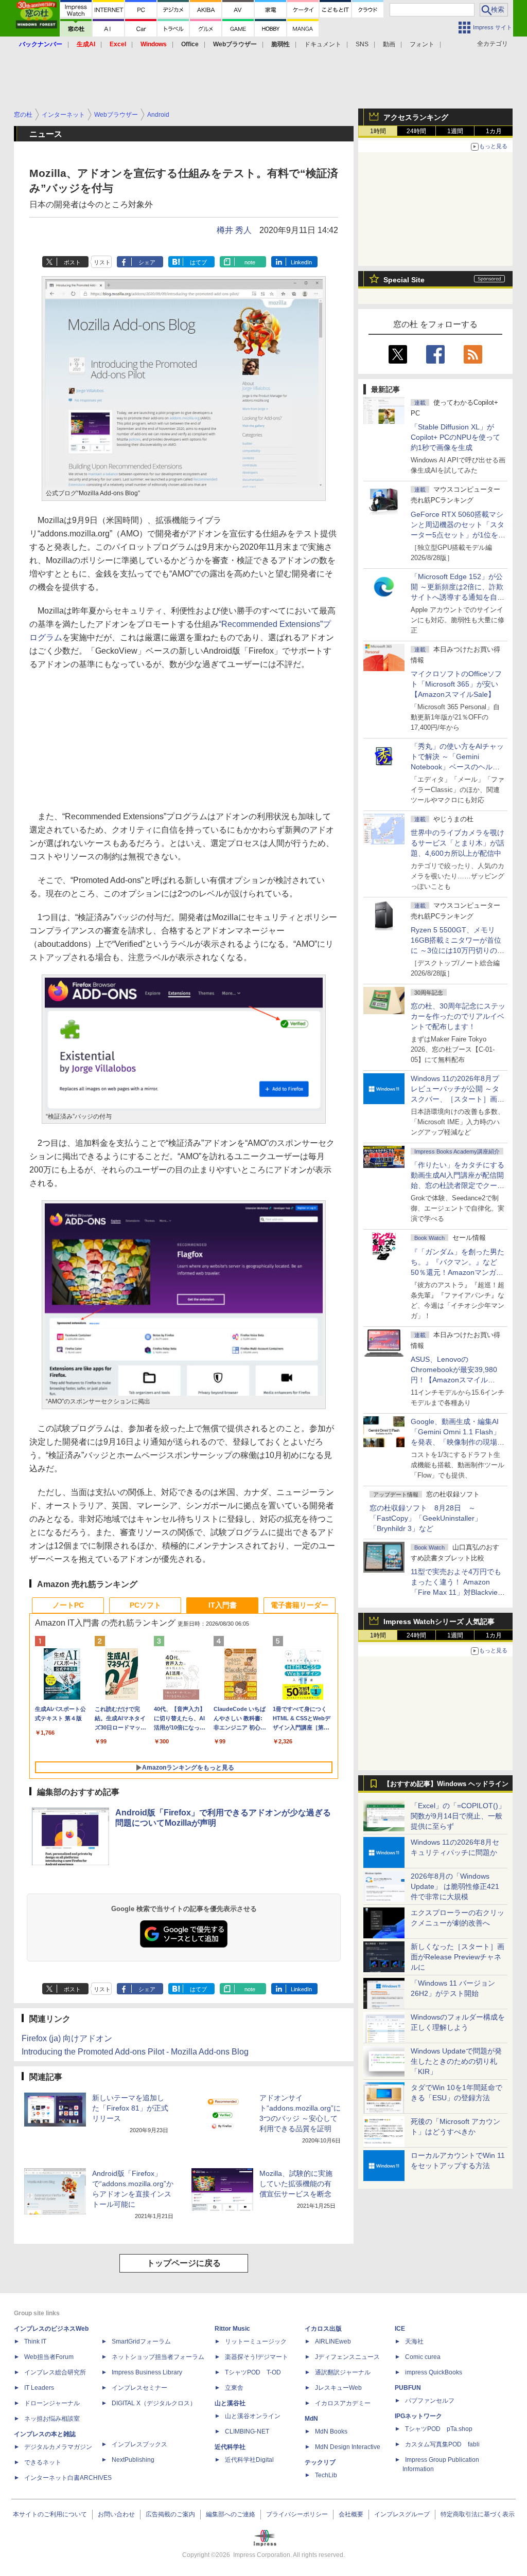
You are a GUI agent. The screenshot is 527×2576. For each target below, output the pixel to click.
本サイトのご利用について (50, 2514)
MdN (311, 2419)
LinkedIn (301, 262)
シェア (147, 262)
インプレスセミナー (139, 2388)
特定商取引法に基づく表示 (478, 2514)
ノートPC (68, 1605)
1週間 (455, 131)
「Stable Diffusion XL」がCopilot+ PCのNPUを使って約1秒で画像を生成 (455, 437)
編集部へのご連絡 (231, 2514)
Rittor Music (232, 2329)
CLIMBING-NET (247, 2431)
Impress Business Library (147, 2372)
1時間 (378, 131)
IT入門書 (223, 1605)
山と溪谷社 (230, 2403)
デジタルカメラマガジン (58, 2447)
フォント (422, 44)
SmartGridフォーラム (141, 2341)
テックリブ (320, 2462)
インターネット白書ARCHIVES (68, 2478)
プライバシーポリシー (297, 2514)
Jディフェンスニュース (347, 2357)
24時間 (416, 131)
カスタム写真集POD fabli (442, 2444)
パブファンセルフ (430, 2401)
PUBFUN (408, 2388)
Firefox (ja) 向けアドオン (67, 2038)
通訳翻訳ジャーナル (343, 2372)
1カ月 (494, 131)
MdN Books (331, 2431)
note (250, 262)
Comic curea (423, 2357)
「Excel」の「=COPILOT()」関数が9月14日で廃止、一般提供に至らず (458, 1816)
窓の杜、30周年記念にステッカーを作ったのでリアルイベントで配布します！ (458, 1016)
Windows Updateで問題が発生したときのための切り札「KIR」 (456, 2061)
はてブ (198, 262)
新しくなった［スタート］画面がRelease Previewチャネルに (458, 1957)
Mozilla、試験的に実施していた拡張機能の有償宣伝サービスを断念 (296, 2184)
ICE (400, 2329)
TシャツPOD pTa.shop (439, 2429)
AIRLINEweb (333, 2341)
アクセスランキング (416, 117)
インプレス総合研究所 (55, 2372)
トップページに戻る (184, 2263)
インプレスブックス (139, 2444)
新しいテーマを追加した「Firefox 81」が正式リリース (130, 2108)
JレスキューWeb (338, 2388)
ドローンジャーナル (52, 2403)
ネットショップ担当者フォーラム (158, 2357)
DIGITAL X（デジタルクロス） (154, 2403)
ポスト (72, 262)
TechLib (326, 2475)
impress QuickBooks (434, 2372)
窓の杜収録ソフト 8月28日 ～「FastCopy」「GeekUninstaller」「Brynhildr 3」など (426, 1518)
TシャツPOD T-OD (253, 2372)
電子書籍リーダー (300, 1605)
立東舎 (234, 2388)
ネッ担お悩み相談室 (52, 2419)
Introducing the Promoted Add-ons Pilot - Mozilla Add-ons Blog (135, 2052)
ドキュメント (323, 44)
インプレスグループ (402, 2514)
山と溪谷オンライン (253, 2416)
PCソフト (145, 1605)
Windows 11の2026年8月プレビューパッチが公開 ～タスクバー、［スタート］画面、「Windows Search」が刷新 (456, 1099)
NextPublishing (133, 2460)
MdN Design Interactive (348, 2447)
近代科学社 (230, 2447)
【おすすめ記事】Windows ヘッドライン (446, 1784)
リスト (102, 262)
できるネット (43, 2462)
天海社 (414, 2341)
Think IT (35, 2341)
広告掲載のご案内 (170, 2514)
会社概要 (351, 2514)
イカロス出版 (323, 2329)
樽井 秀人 (234, 230)
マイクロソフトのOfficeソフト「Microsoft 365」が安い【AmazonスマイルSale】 (456, 684)
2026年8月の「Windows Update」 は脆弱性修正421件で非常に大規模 (455, 1886)
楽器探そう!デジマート (257, 2357)
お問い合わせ (116, 2514)
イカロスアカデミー (343, 2403)
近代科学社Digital (249, 2460)
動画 (389, 44)
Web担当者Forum (49, 2357)
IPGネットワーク (418, 2416)
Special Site (404, 280)
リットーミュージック (256, 2341)
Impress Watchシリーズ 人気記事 (439, 1622)
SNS (362, 44)
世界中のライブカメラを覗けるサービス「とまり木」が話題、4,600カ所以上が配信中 (458, 843)
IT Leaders (39, 2388)
